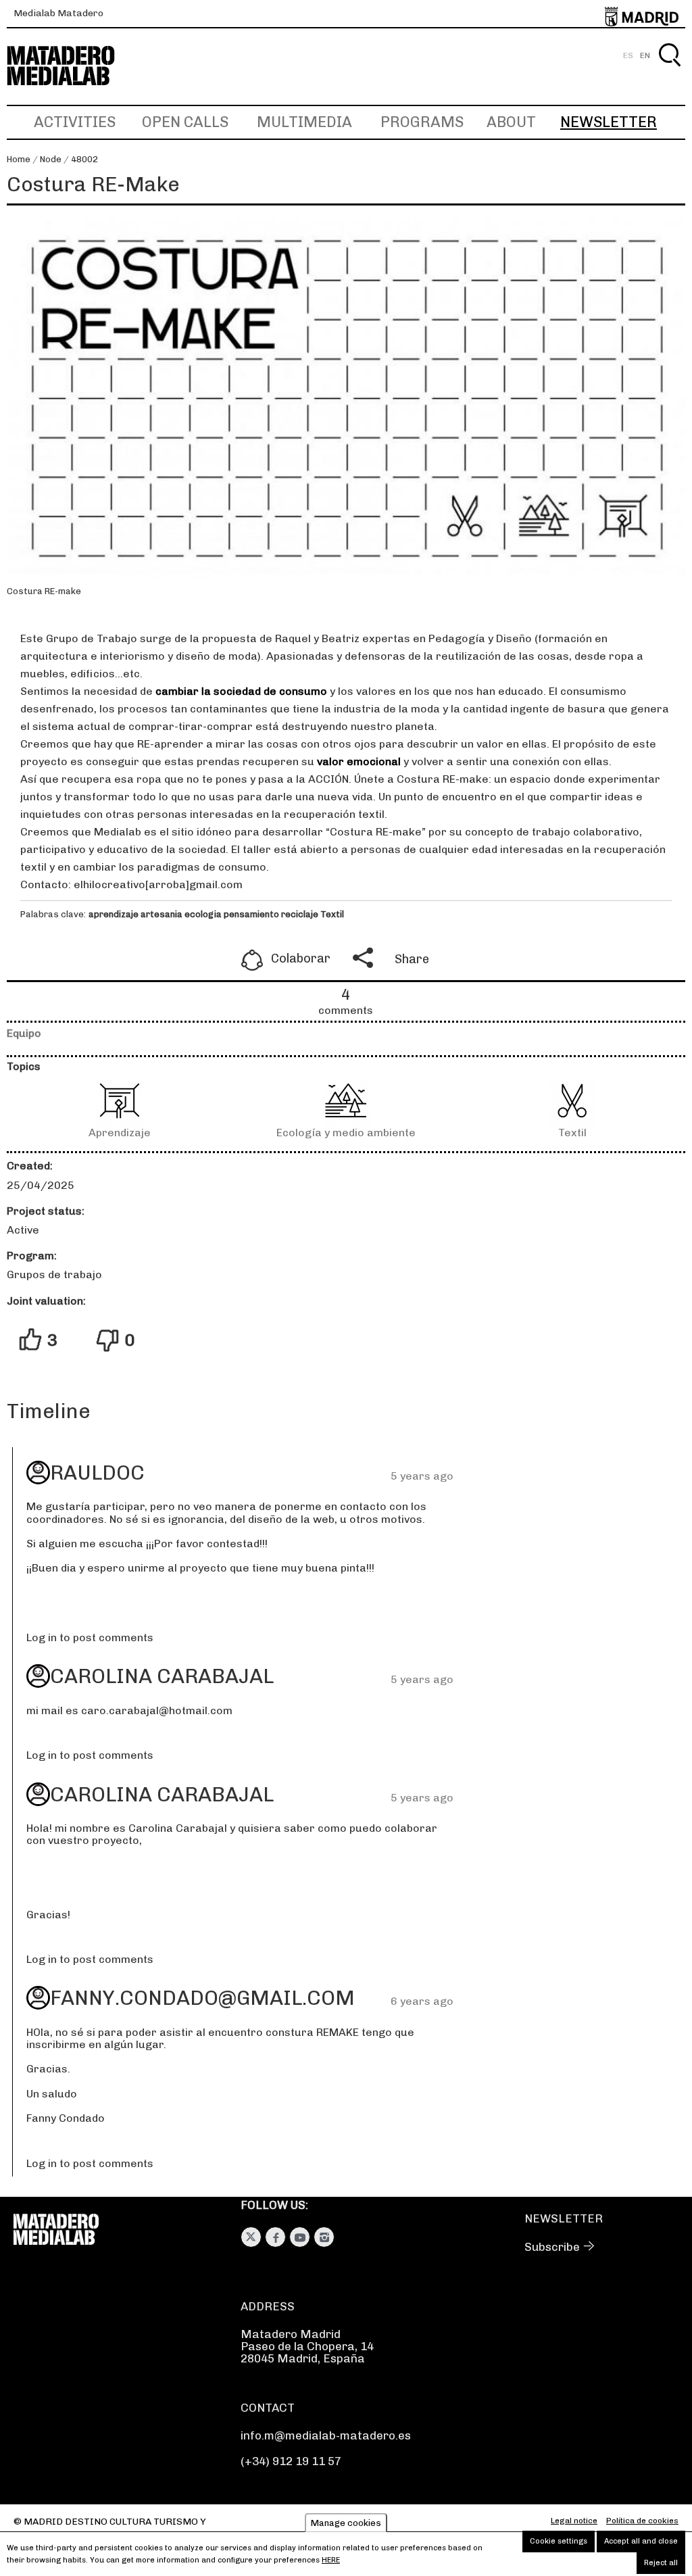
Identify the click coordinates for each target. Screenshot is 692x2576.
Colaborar (301, 958)
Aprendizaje (120, 1133)
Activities (75, 122)
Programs (422, 122)
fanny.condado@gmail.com (202, 1998)
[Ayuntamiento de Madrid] (642, 14)
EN (645, 55)
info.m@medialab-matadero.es (326, 2435)
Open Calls (185, 122)
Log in (42, 1637)
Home (19, 159)
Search (669, 71)
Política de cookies (642, 2521)
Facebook (275, 2237)
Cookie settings (559, 2541)
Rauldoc (97, 1473)
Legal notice (574, 2521)
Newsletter (609, 122)
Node (51, 159)
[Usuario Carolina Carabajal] (38, 1676)
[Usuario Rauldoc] (38, 1473)
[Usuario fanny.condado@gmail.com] (38, 1998)
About (511, 122)
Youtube (300, 2237)
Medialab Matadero (58, 13)
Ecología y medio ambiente (346, 1133)
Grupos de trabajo (54, 1274)
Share (412, 959)
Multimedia (304, 122)
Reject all (661, 2563)
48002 (84, 159)
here (331, 2560)
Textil (572, 1133)
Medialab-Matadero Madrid (73, 66)
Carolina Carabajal (162, 1676)
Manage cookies (346, 2523)
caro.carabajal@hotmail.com (157, 1710)
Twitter (251, 2237)
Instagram (324, 2237)
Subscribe (552, 2247)
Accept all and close (641, 2541)
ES (628, 55)
